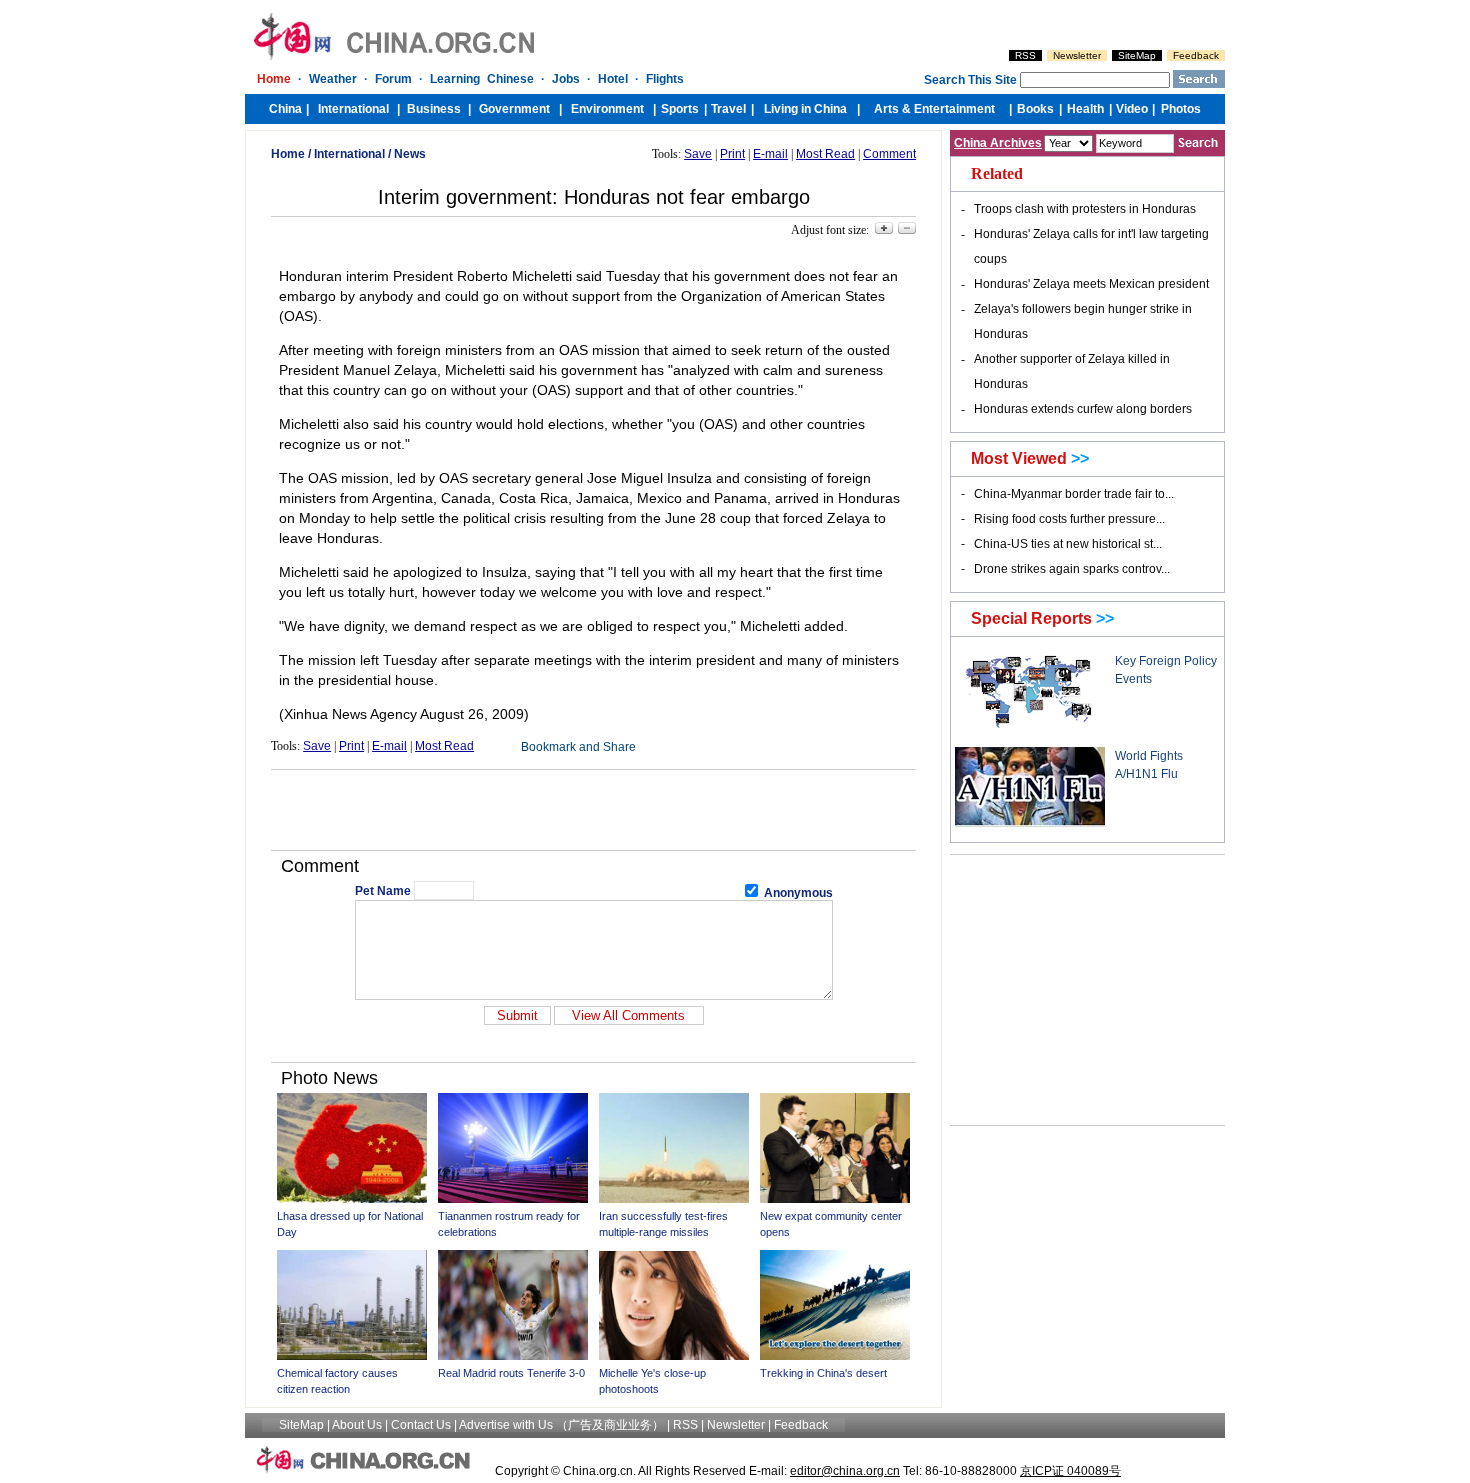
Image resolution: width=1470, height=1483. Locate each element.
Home (288, 154)
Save (698, 154)
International (349, 154)
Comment (889, 154)
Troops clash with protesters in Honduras (1085, 209)
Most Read (825, 154)
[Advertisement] (594, 810)
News (410, 154)
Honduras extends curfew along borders (1083, 409)
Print (732, 154)
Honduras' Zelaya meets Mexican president (1091, 284)
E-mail (770, 154)
